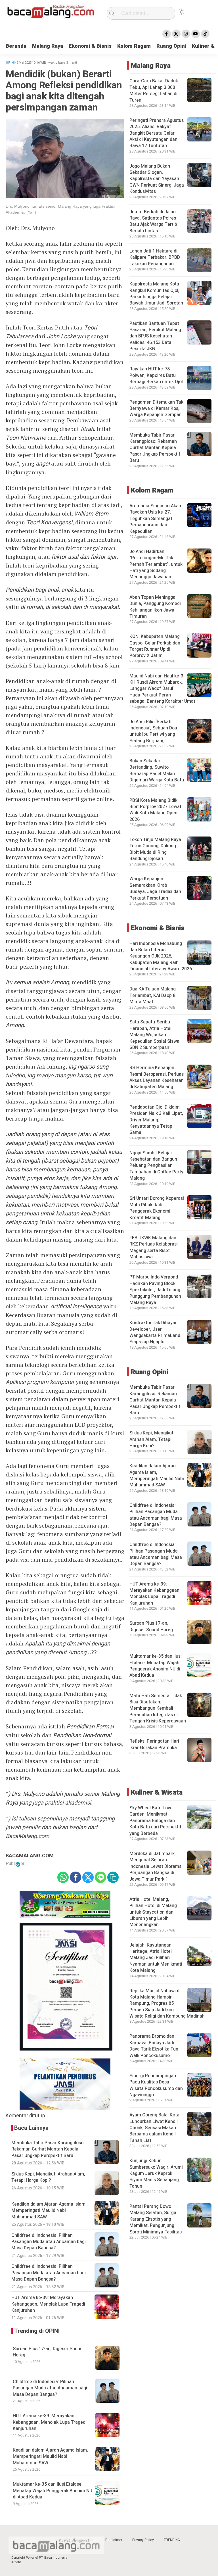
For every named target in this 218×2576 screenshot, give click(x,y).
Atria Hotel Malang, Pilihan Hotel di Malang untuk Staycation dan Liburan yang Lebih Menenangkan (153, 1912)
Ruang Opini (171, 46)
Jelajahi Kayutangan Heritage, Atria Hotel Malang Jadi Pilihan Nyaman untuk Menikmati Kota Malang (156, 1958)
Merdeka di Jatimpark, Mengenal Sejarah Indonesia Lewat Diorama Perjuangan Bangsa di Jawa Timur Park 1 (156, 1866)
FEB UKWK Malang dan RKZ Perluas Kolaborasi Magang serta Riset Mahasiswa (154, 1247)
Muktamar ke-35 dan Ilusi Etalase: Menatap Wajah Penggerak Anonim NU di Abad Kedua (53, 2491)
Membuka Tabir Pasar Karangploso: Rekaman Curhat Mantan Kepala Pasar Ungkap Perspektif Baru (155, 448)
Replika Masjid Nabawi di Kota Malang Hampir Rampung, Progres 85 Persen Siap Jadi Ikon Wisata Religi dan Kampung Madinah (167, 2004)
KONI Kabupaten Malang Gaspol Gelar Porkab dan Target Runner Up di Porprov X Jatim (155, 646)
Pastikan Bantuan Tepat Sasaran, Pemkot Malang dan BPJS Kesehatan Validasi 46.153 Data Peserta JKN (155, 336)
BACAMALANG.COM (30, 1856)
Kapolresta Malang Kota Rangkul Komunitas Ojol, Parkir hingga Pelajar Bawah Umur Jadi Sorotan (156, 294)
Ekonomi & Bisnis (90, 46)
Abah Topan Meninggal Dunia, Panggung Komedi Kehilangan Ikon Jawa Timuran (155, 607)
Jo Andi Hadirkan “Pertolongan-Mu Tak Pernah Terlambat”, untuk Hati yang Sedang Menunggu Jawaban (156, 564)
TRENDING (172, 2540)
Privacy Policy (143, 2540)
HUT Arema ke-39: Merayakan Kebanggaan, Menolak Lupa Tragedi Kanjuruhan (50, 2422)
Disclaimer (114, 2540)
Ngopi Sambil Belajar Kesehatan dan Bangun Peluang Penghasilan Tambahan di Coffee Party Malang (156, 1166)
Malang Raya (48, 46)
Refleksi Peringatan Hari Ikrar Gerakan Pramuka (154, 1744)
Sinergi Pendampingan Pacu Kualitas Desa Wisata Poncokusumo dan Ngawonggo (156, 2085)
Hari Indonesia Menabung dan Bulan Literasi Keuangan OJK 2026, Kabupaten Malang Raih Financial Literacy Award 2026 (161, 956)
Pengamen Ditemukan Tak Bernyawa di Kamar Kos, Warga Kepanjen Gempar (156, 409)
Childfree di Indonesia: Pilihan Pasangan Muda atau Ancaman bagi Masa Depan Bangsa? (50, 2388)
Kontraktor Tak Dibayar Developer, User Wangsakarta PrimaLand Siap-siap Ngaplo (155, 1332)
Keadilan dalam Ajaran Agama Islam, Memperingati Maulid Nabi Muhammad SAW (50, 2457)
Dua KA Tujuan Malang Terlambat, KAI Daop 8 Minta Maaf (153, 995)
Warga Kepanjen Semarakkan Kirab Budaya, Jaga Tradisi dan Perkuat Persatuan (155, 888)
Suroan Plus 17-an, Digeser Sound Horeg (48, 2352)
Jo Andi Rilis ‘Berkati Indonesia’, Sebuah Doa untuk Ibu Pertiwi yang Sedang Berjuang (153, 731)
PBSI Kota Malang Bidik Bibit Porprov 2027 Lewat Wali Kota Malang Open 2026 (155, 810)
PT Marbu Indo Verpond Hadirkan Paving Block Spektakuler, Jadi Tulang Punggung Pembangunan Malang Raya (155, 1290)
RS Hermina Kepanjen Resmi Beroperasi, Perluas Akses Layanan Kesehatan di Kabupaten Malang (157, 1077)
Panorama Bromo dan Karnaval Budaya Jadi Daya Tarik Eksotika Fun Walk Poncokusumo (154, 2046)
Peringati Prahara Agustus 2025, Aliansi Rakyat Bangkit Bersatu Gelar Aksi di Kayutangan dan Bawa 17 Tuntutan (157, 133)
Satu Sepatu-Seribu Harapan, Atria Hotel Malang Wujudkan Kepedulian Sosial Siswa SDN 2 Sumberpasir (154, 1035)
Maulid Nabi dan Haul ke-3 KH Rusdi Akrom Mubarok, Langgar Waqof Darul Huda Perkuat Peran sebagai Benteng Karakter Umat (162, 689)
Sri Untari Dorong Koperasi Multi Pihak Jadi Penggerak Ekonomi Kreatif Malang (157, 1208)
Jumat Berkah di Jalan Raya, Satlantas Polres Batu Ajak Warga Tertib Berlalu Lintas (153, 221)
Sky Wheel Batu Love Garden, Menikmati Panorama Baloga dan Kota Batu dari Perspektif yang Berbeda (156, 1821)
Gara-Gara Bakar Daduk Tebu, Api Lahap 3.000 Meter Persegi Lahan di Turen (154, 90)
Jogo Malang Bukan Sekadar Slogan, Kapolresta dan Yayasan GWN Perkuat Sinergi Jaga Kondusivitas (157, 179)
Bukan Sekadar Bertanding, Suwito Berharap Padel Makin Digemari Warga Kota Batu (157, 770)
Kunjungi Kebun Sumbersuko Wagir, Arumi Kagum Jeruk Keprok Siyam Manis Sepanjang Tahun (156, 2174)
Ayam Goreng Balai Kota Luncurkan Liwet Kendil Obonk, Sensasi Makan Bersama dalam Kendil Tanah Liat (154, 2128)
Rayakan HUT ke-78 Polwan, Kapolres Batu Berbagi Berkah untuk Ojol (156, 375)
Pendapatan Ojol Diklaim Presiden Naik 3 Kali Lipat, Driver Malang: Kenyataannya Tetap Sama (156, 1120)
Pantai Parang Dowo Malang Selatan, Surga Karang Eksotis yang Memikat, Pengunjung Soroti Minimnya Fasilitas (156, 2219)
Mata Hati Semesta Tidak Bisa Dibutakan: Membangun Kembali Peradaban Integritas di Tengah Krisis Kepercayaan (158, 1709)
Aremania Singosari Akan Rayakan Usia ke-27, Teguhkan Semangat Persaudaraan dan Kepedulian (155, 519)
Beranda (16, 46)
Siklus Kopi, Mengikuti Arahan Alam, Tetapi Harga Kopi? (152, 1439)
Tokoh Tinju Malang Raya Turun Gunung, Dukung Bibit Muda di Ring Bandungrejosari (155, 849)
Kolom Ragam (134, 46)
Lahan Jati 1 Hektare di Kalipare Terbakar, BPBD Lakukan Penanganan (155, 257)
